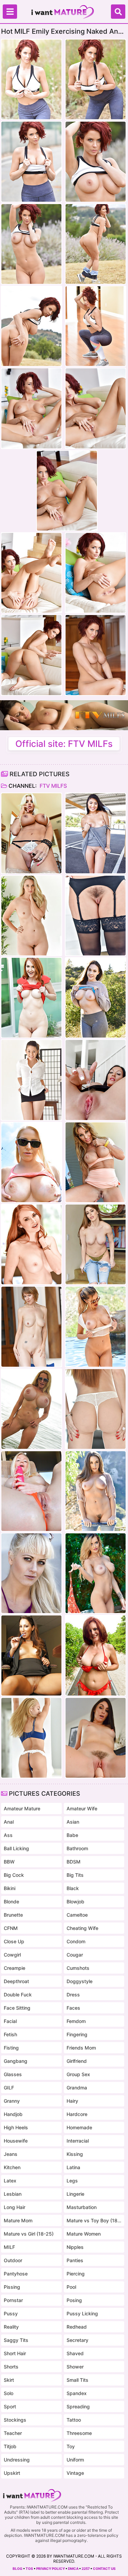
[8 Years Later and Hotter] (31, 1655)
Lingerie (75, 2194)
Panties (75, 2260)
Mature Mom (18, 2220)
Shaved (75, 2353)
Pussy (11, 2313)
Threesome (79, 2433)
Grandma (77, 2088)
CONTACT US (104, 2569)
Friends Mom (81, 2048)
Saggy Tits (16, 2340)
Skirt (9, 2380)
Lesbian (13, 2194)
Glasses (13, 2074)
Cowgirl (12, 1955)
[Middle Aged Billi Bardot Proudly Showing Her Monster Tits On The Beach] (31, 1409)
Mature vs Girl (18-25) (29, 2234)
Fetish (10, 2034)
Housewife (16, 2141)
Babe (72, 1835)
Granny (12, 2101)
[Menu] (10, 12)
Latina (73, 2167)
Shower (75, 2367)
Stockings (15, 2420)
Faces (73, 2008)
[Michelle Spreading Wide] (96, 833)
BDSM (74, 1862)
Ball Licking (16, 1848)
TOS (29, 2569)
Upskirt (12, 2473)
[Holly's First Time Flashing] (31, 1573)
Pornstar (13, 2300)
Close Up (14, 1941)
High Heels (16, 2127)
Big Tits (75, 1875)
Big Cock (14, 1875)
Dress (73, 1995)
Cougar (75, 1955)
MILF (9, 2247)
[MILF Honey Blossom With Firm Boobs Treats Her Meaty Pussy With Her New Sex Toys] (31, 1738)
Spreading (78, 2406)
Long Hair (15, 2207)
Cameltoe (77, 1915)
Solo (9, 2393)
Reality (11, 2327)
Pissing (12, 2287)
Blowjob (75, 1902)
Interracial (78, 2141)
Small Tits (77, 2380)
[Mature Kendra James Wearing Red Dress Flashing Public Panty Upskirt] (31, 998)
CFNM (11, 1928)
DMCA (73, 2569)
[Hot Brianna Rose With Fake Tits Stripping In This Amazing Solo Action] (96, 1244)
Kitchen (12, 2167)
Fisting (11, 2048)
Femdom (76, 2021)
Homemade (79, 2127)
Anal (9, 1822)
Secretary (77, 2340)
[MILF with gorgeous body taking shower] (31, 916)
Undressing (17, 2460)
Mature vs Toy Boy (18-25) (94, 2220)
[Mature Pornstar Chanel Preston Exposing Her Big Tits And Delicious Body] (96, 998)
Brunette (13, 1915)
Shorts (11, 2367)
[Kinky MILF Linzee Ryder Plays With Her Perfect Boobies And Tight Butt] (96, 1573)
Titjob (10, 2446)
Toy (71, 2446)
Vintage (75, 2473)
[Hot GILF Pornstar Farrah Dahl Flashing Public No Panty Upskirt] (96, 1162)
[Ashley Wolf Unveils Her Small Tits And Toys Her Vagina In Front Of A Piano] (96, 1738)
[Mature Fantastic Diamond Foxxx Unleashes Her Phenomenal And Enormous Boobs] (96, 1409)
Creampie (15, 1968)
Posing (74, 2300)
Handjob (13, 2114)
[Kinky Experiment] (96, 1080)
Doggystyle (80, 1981)
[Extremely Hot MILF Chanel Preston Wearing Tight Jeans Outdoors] (96, 1491)
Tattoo (74, 2420)
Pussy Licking (82, 2313)
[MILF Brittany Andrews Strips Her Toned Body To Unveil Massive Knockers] (31, 833)
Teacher (13, 2433)
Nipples (75, 2247)
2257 (86, 2569)
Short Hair (15, 2353)
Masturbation (82, 2207)
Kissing (75, 2154)
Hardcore (77, 2114)
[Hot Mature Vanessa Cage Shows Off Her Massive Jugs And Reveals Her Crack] (31, 1162)
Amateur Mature (22, 1808)
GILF (9, 2088)
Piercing (76, 2274)
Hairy (72, 2101)
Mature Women (84, 2234)
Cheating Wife (82, 1928)
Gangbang (16, 2061)
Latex (10, 2181)
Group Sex (78, 2074)
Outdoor (13, 2260)
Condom (76, 1941)
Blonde (11, 1902)
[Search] (118, 12)
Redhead (77, 2327)
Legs (72, 2181)
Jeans (11, 2154)
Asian (73, 1822)
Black (73, 1888)
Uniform (75, 2460)
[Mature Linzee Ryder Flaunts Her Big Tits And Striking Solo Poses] (96, 1327)
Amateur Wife (82, 1808)
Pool (71, 2287)
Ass (8, 1835)
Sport (10, 2406)
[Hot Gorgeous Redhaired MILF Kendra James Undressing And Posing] (31, 1244)
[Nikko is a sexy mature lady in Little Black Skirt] (31, 1080)
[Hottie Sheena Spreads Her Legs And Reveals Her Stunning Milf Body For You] (96, 916)
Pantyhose (16, 2274)
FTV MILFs (53, 786)
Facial (10, 2021)
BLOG (18, 2569)
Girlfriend (77, 2061)
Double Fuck (18, 1995)
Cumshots (78, 1968)
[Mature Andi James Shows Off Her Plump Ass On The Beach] (96, 1655)
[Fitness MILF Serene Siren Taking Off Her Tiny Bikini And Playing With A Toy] (31, 1491)
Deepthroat (16, 1981)
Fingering (77, 2034)
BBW (9, 1862)
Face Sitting (17, 2008)
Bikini (10, 1888)
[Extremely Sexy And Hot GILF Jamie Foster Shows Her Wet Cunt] (31, 1327)
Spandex (77, 2393)
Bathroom (77, 1848)
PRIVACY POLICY (51, 2569)
